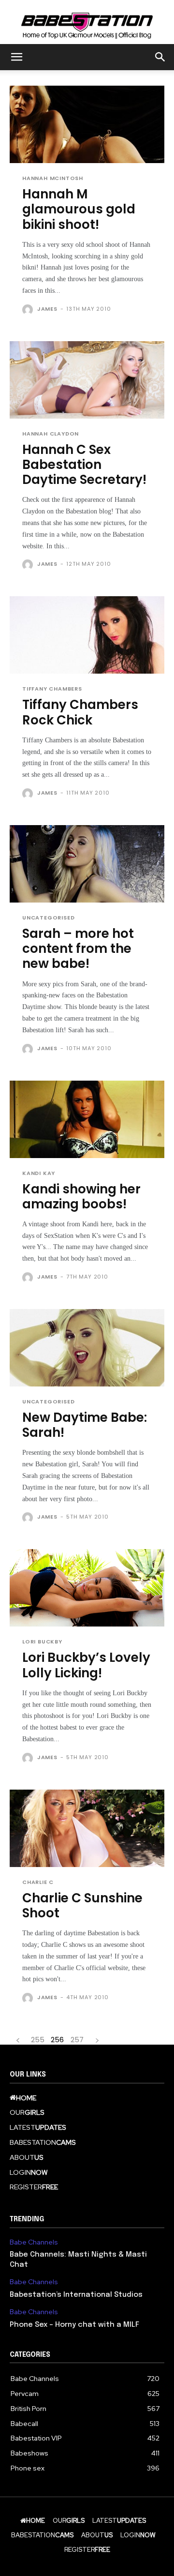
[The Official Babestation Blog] (87, 22)
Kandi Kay (39, 1173)
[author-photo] (29, 310)
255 (38, 2040)
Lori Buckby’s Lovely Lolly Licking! (86, 1665)
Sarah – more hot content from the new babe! (78, 949)
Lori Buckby (42, 1642)
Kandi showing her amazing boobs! (81, 1197)
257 (77, 2040)
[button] (16, 57)
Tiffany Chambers (52, 689)
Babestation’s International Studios (76, 2295)
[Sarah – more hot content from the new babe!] (87, 864)
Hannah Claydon (51, 434)
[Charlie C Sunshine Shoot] (87, 1828)
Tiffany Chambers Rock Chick (80, 712)
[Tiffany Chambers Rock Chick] (87, 635)
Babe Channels (34, 2242)
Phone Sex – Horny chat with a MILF (74, 2325)
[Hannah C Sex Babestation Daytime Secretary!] (87, 380)
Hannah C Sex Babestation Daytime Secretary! (84, 465)
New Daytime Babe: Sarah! (85, 1425)
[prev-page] (18, 2040)
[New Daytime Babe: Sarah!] (87, 1348)
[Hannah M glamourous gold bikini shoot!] (87, 124)
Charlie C (38, 1882)
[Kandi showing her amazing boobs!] (87, 1119)
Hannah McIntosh (53, 178)
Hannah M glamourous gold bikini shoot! (79, 209)
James (47, 309)
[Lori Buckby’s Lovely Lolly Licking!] (87, 1588)
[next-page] (97, 2040)
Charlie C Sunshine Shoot (82, 1906)
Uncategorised (48, 918)
